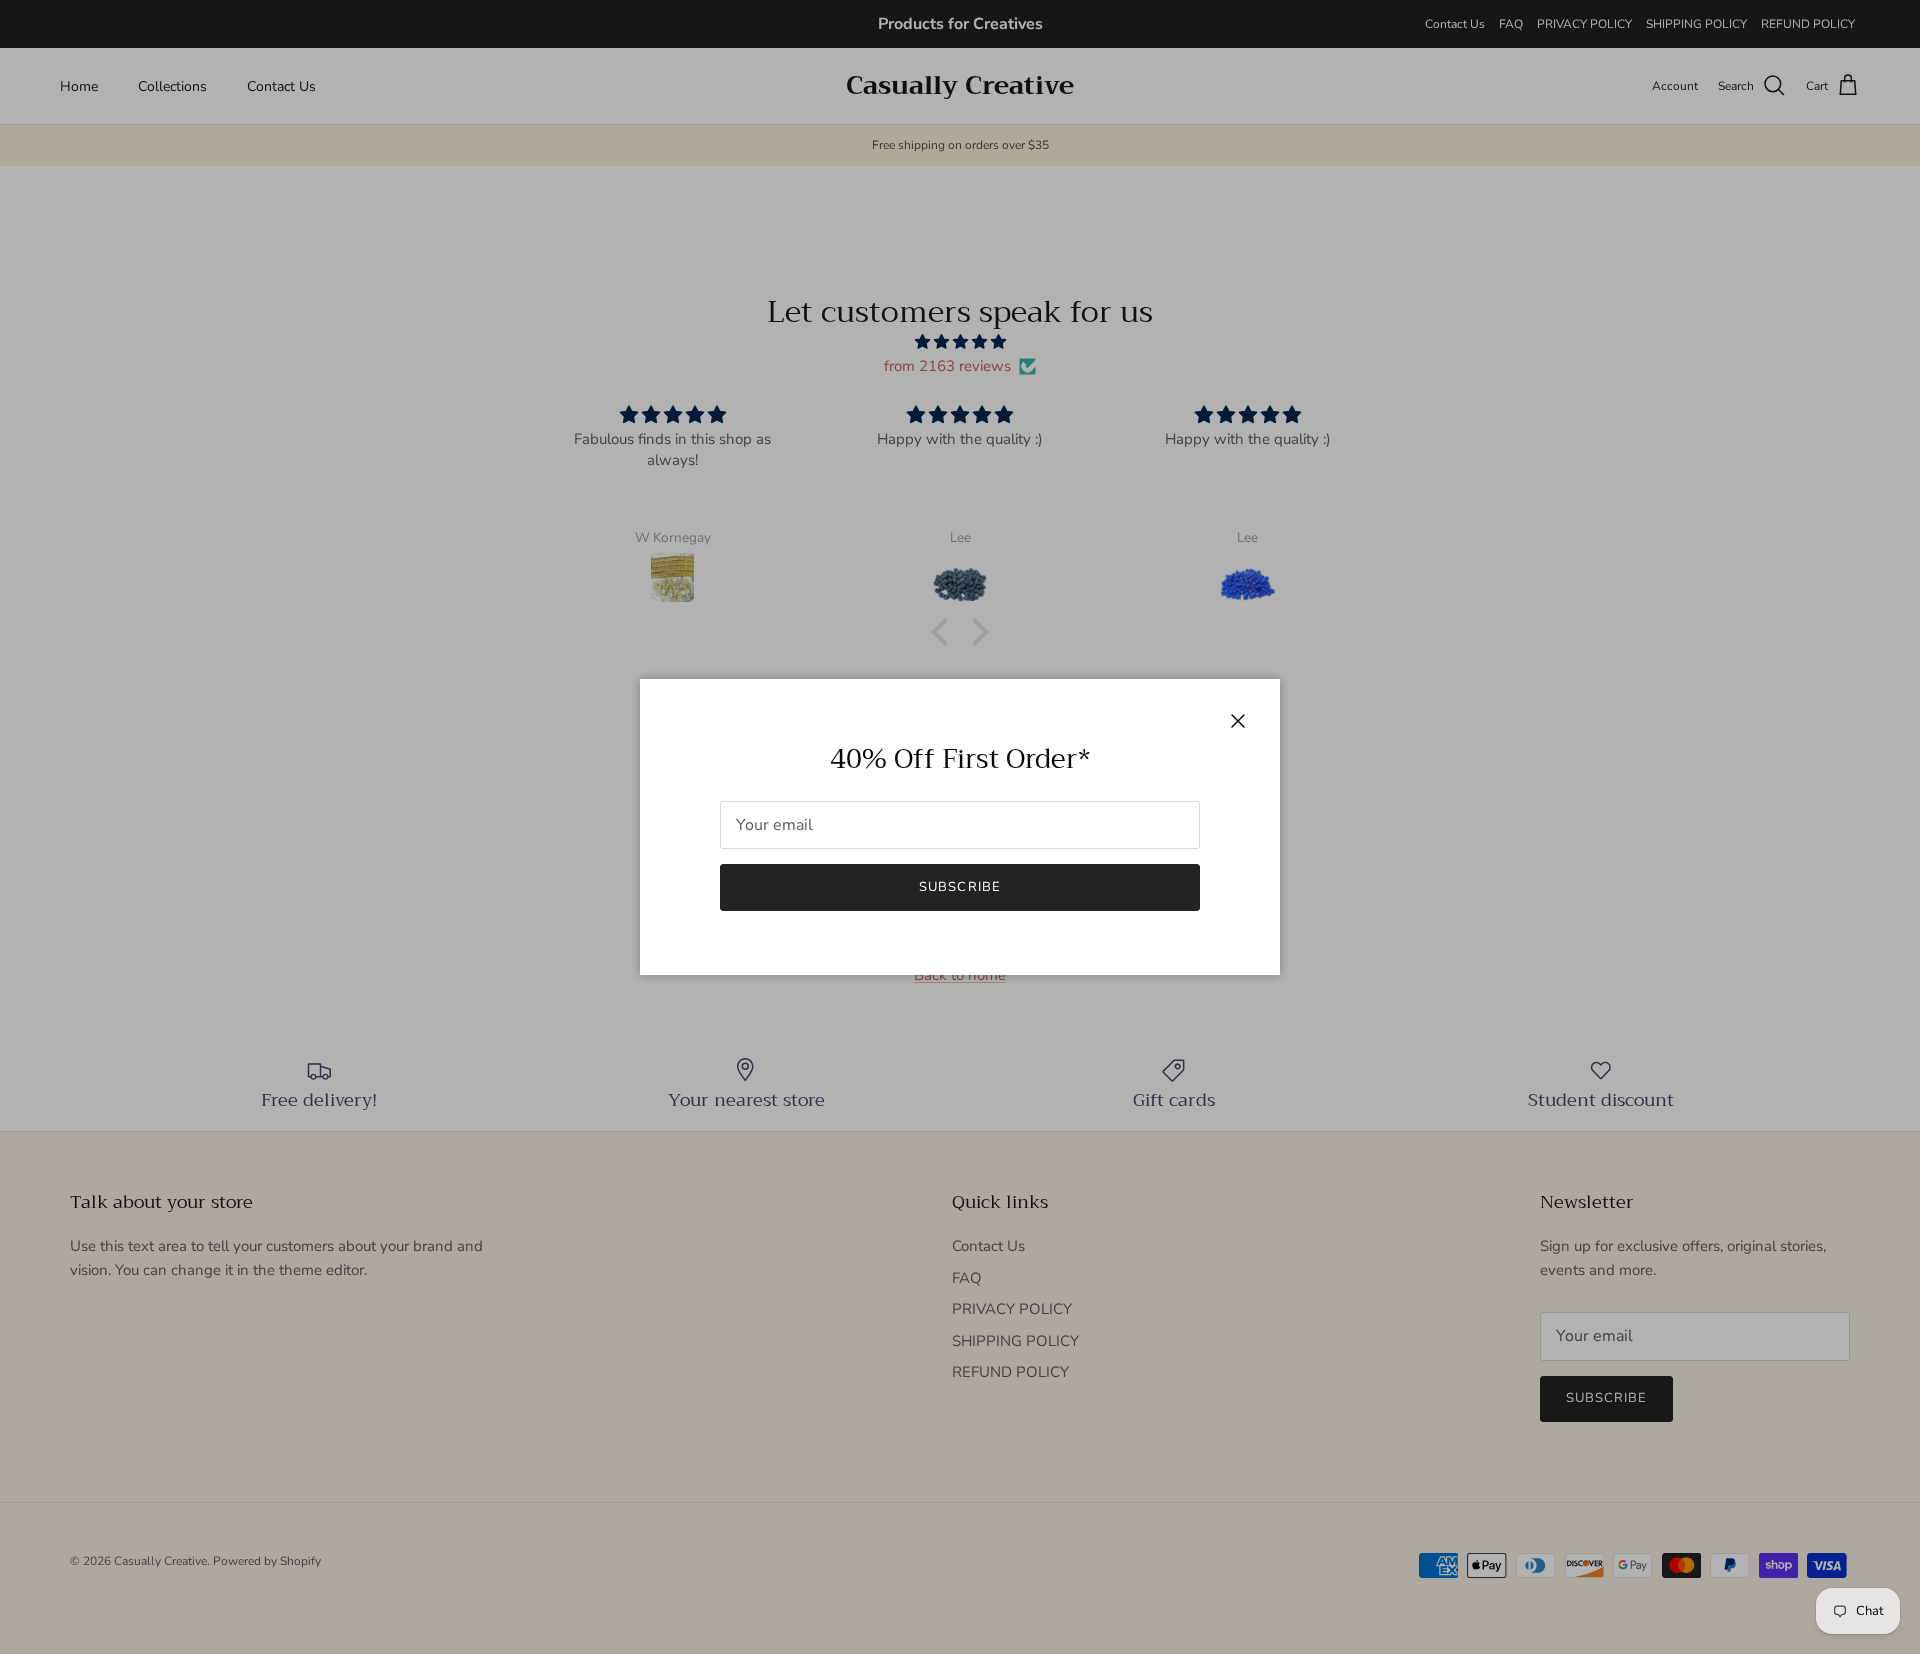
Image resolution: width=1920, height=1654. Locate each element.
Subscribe (959, 887)
